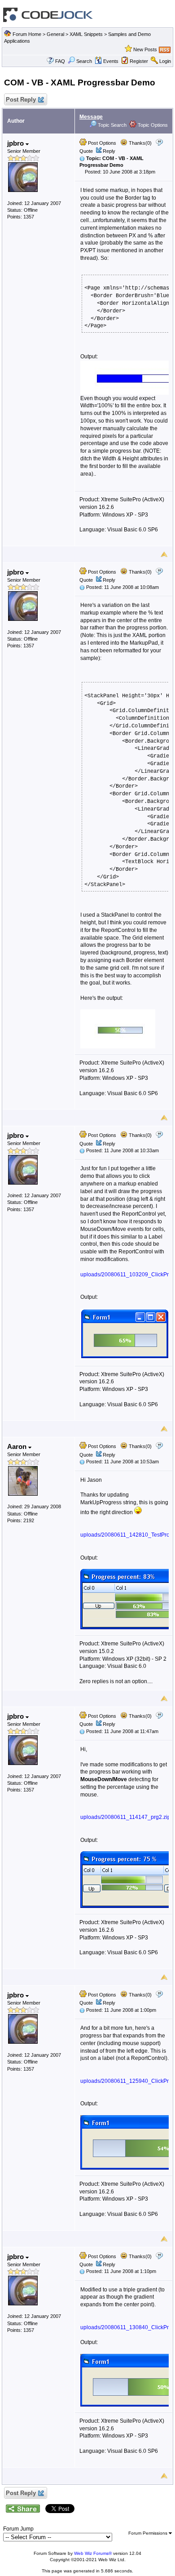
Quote (86, 151)
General (55, 34)
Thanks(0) (140, 143)
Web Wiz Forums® (93, 2553)
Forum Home (27, 34)
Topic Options (152, 125)
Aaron (18, 1446)
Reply (109, 151)
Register (139, 61)
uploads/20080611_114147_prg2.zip (125, 1817)
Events (111, 61)
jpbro (16, 143)
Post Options (101, 143)
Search (84, 61)
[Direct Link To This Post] (82, 158)
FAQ (60, 61)
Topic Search (112, 125)
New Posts (145, 49)
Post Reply (21, 100)
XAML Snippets (86, 34)
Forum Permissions (149, 2533)
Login (165, 61)
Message (91, 117)
